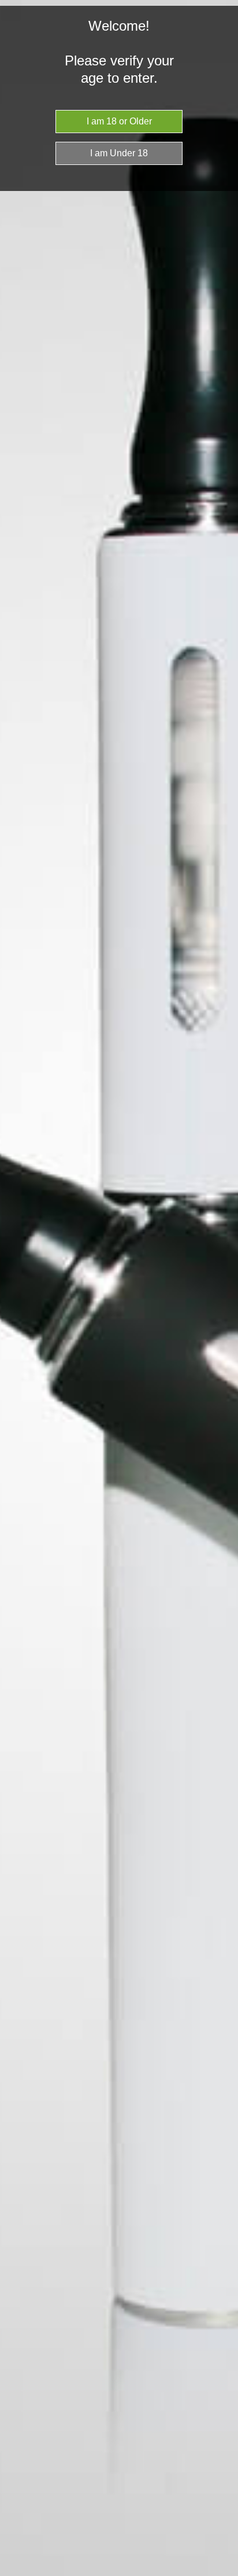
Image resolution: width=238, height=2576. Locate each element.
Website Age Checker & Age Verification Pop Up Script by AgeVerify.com (224, 2573)
